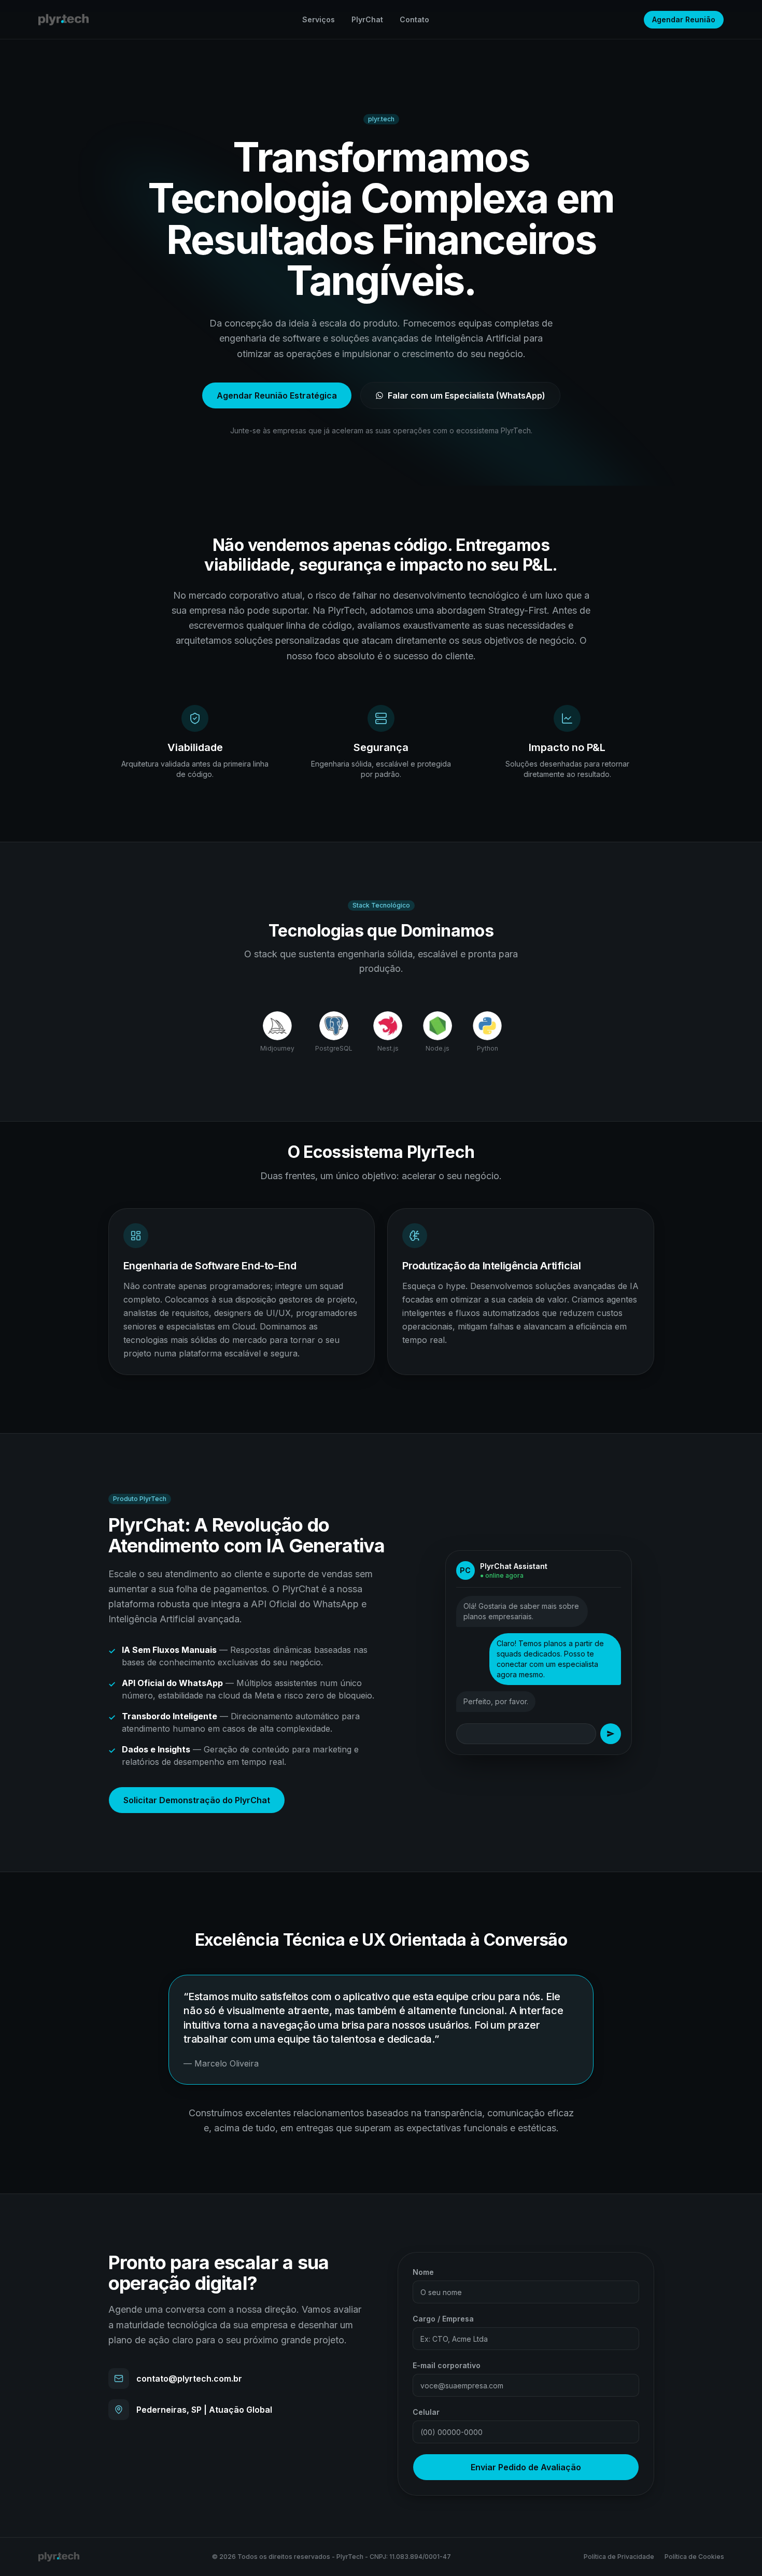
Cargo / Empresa (443, 2319)
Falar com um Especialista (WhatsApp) (467, 395)
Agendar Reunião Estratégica (277, 395)
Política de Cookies (694, 2557)
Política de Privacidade (619, 2557)
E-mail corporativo (447, 2365)
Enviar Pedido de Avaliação (526, 2467)
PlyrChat (367, 19)
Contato (414, 19)
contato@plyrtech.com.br (189, 2379)
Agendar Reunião (684, 19)
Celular (426, 2412)
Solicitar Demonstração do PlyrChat (197, 1800)
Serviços (319, 19)
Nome (423, 2272)
